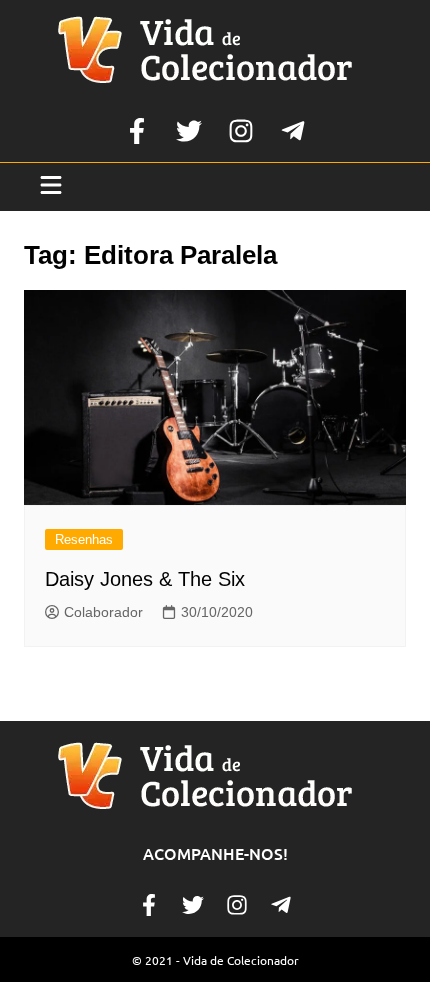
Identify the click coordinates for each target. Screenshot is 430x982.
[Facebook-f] (137, 131)
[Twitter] (189, 131)
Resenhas (84, 539)
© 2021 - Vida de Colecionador (215, 960)
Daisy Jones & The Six (145, 579)
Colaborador (103, 612)
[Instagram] (241, 131)
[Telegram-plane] (293, 131)
